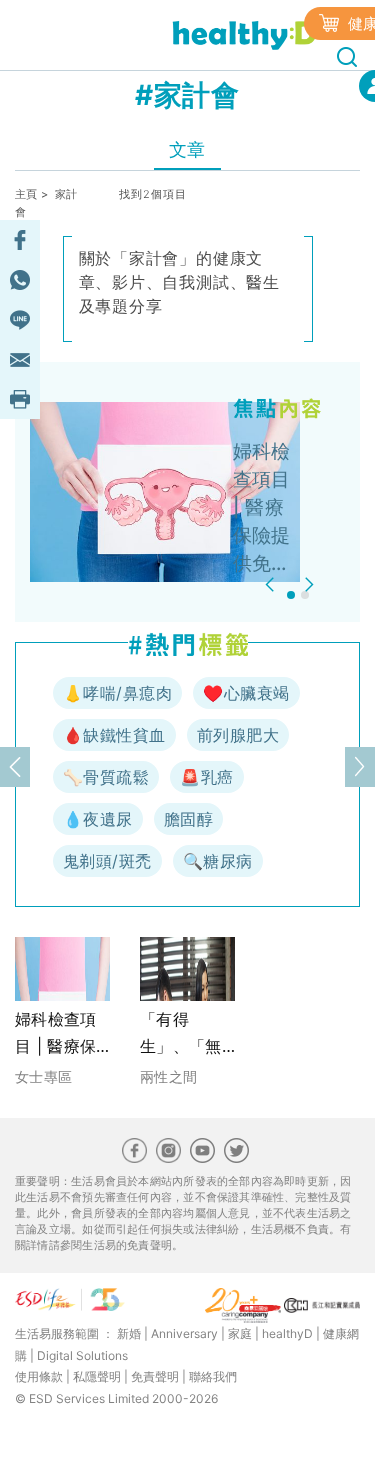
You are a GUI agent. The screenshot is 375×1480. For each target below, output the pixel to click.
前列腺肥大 (238, 735)
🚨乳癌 (206, 777)
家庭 (240, 1333)
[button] (272, 584)
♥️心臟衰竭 (246, 693)
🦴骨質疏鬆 (106, 777)
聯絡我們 (213, 1376)
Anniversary (184, 1333)
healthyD (287, 1333)
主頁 (26, 194)
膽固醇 (188, 819)
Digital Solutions (82, 1355)
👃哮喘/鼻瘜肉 (117, 693)
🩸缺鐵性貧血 (114, 735)
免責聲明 (155, 1376)
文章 (187, 149)
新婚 (129, 1333)
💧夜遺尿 (98, 819)
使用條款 (39, 1376)
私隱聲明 (97, 1376)
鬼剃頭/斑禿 (107, 861)
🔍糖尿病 (218, 861)
